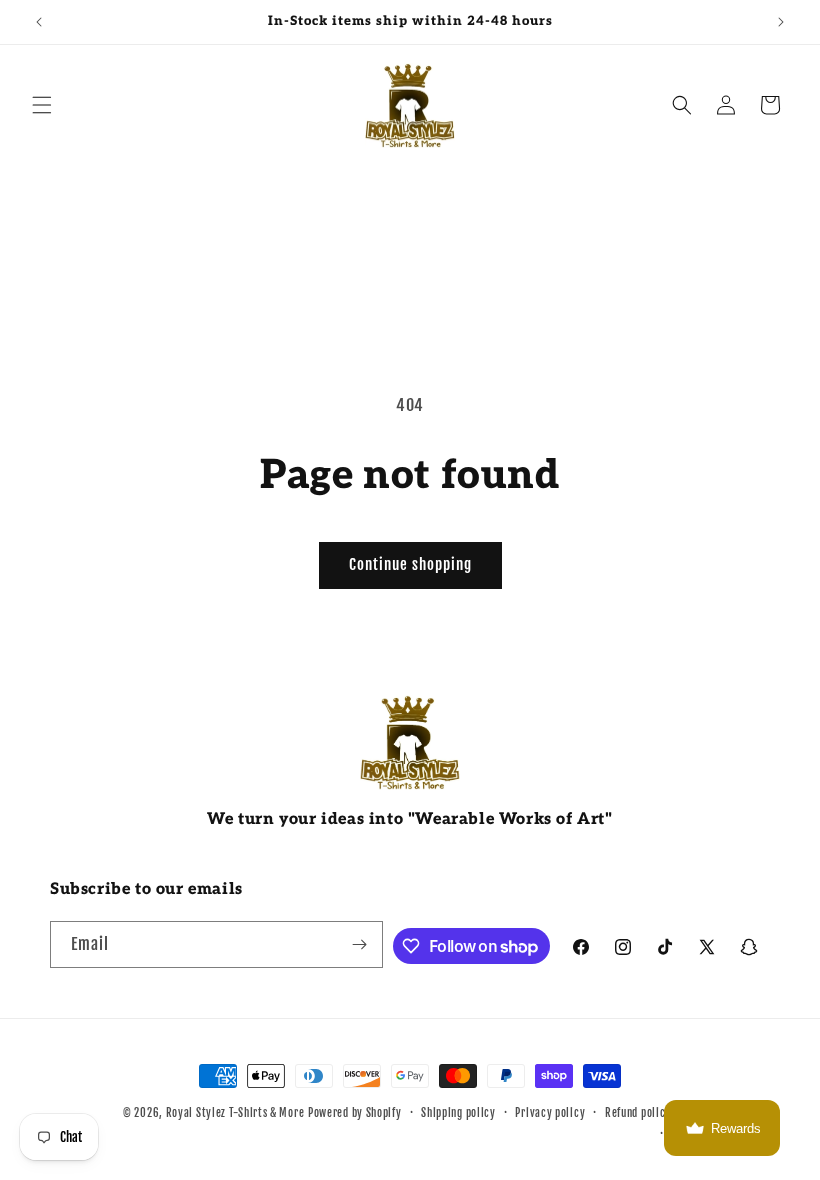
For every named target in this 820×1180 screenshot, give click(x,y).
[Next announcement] (781, 22)
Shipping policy (458, 1113)
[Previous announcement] (39, 22)
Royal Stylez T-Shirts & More (235, 1113)
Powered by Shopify (355, 1113)
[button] (42, 105)
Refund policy (638, 1113)
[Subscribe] (360, 944)
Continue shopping (410, 564)
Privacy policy (550, 1113)
